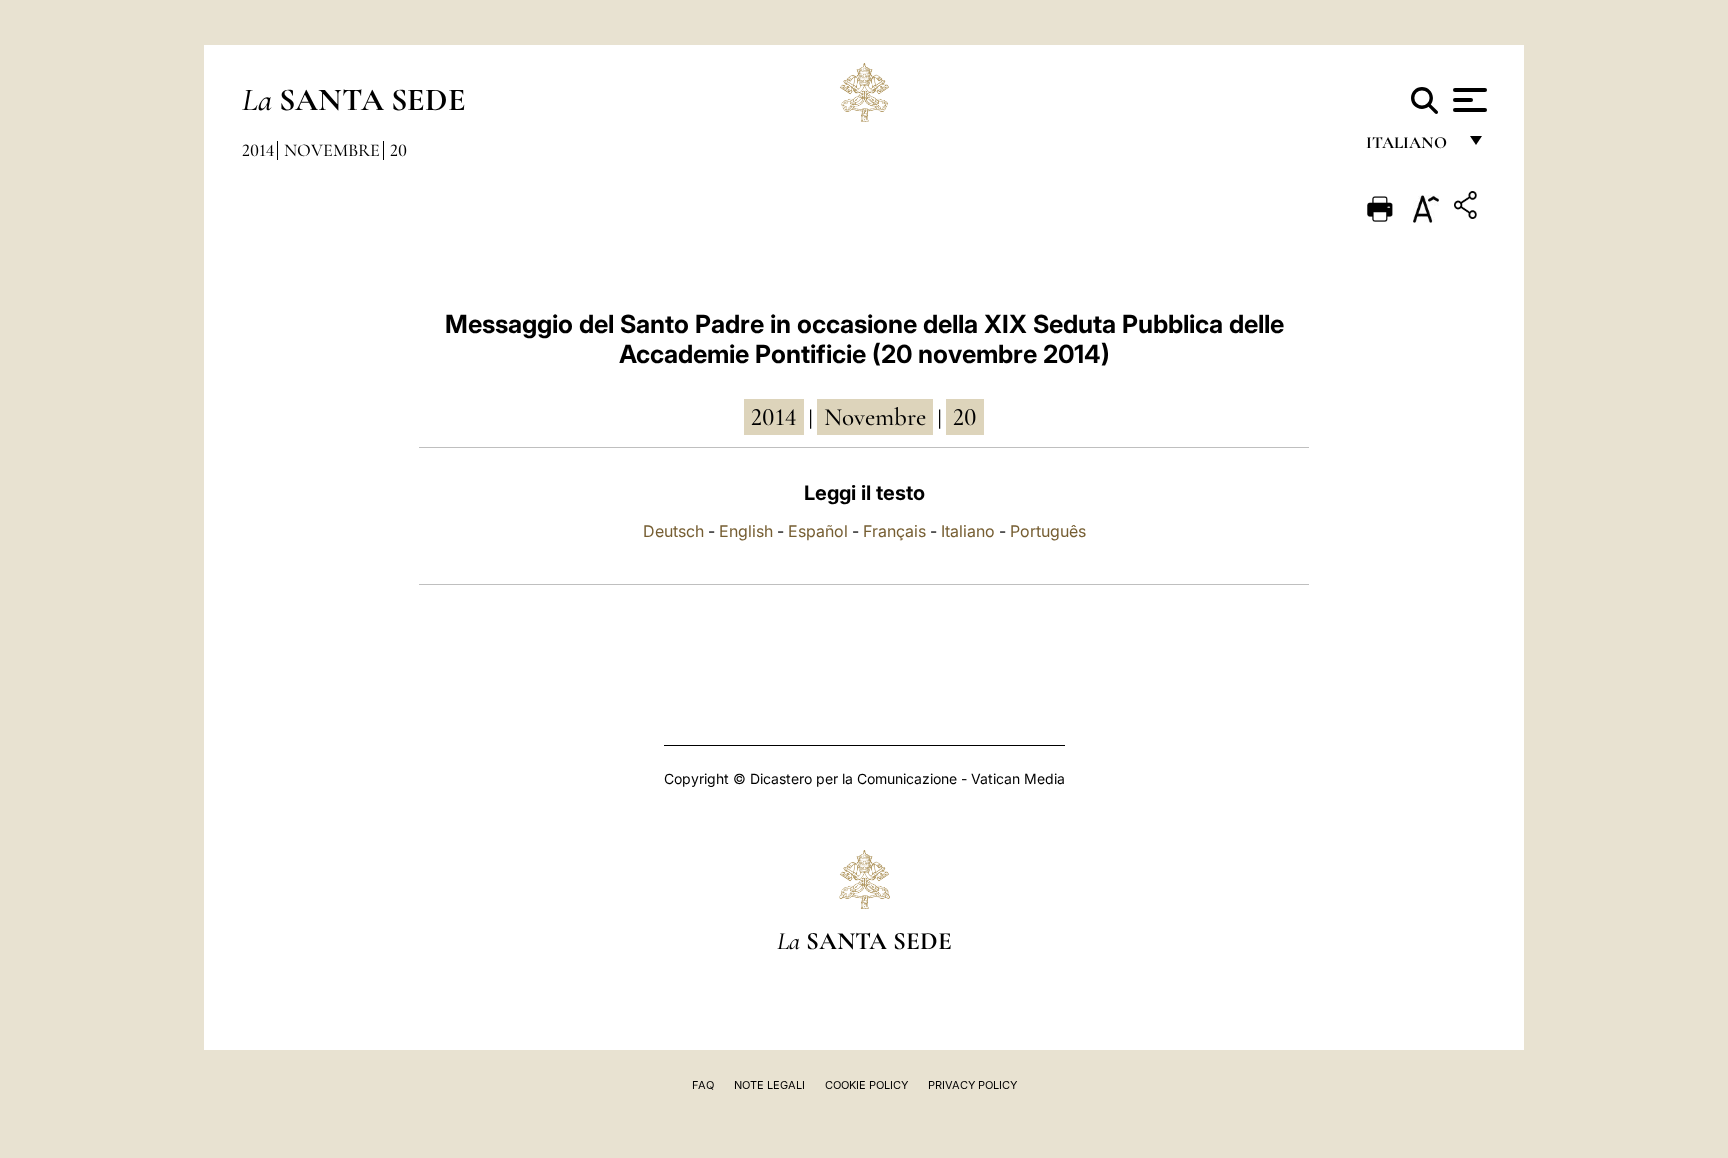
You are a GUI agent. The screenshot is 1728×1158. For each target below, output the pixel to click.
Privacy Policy (972, 1085)
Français (894, 531)
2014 (258, 150)
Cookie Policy (866, 1085)
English (746, 531)
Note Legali (769, 1085)
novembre (875, 417)
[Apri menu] (1467, 100)
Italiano (968, 531)
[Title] (1468, 208)
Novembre (332, 150)
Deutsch (673, 531)
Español (818, 531)
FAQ (703, 1085)
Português (1048, 531)
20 (398, 150)
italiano (1410, 147)
